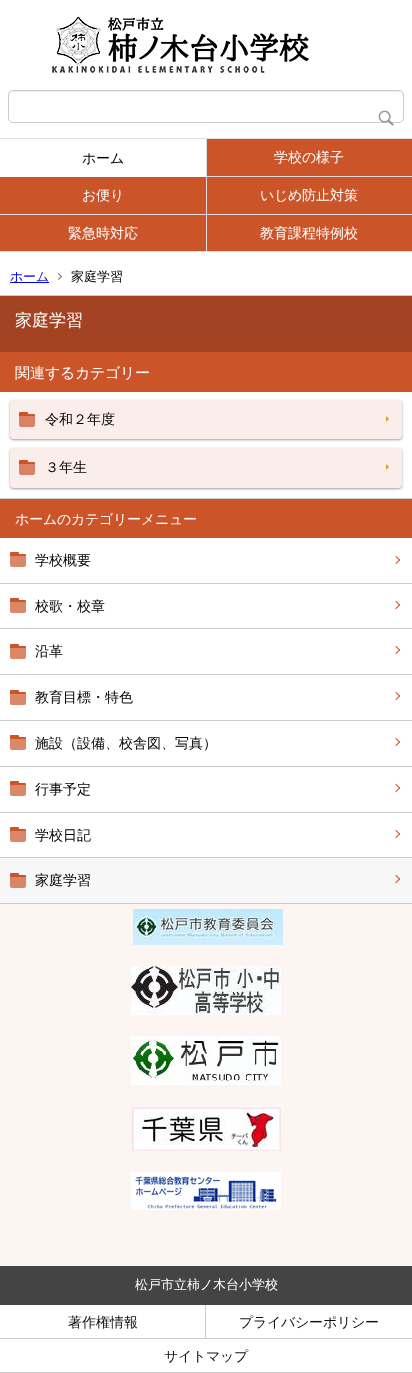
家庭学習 (63, 880)
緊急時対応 (103, 233)
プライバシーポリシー (309, 1322)
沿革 (49, 651)
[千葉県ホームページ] (206, 1146)
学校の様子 (309, 157)
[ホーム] (206, 45)
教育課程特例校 (309, 233)
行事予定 (63, 789)
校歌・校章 (70, 606)
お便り (103, 195)
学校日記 (63, 835)
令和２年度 (80, 419)
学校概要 (63, 560)
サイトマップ (206, 1356)
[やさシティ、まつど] (206, 1080)
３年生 (66, 467)
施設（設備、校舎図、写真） (126, 743)
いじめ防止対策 (309, 195)
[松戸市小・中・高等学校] (206, 1010)
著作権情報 (103, 1322)
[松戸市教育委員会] (208, 940)
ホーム (103, 158)
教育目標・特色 (84, 697)
